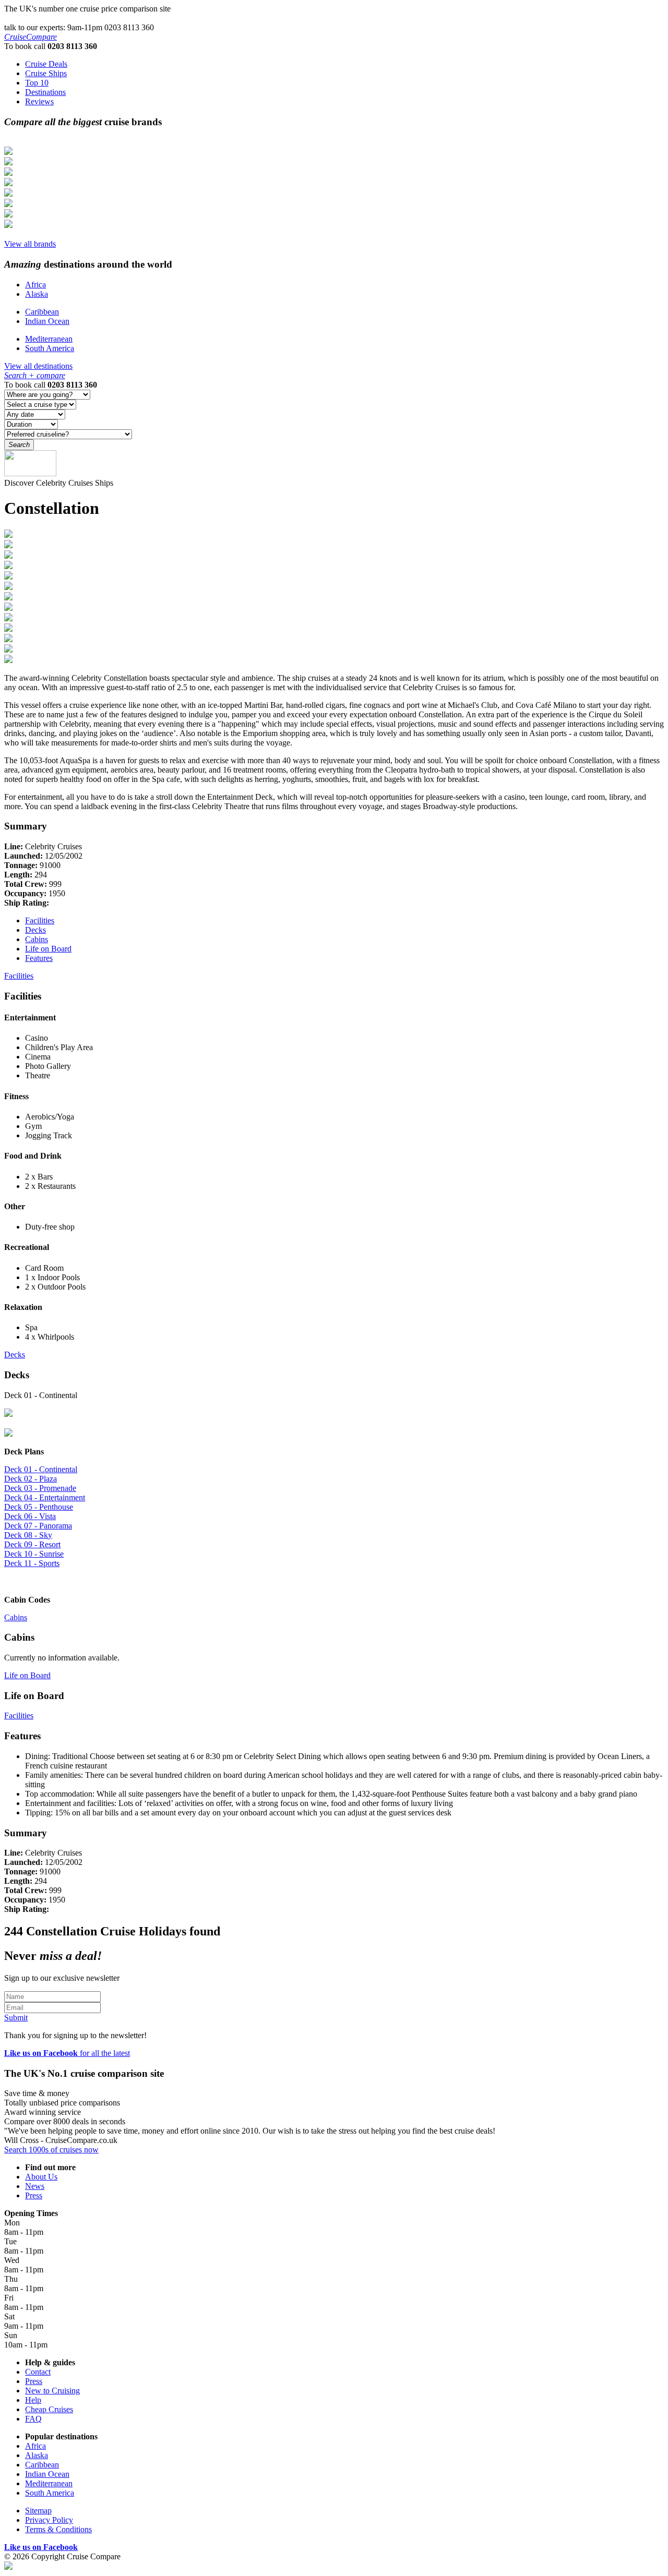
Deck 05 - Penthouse (39, 1507)
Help (33, 2400)
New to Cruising (52, 2391)
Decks (35, 930)
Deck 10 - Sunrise (34, 1554)
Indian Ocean (47, 321)
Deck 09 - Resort (32, 1544)
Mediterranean (49, 339)
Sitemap (38, 2511)
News (35, 2186)
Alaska (37, 294)
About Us (41, 2177)
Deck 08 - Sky (28, 1535)
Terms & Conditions (58, 2529)
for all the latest (67, 2053)
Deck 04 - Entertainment (45, 1497)
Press (34, 2195)
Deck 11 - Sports (32, 1563)
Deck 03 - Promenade (40, 1488)
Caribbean (42, 312)
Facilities (40, 920)
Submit (16, 2018)
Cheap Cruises (49, 2409)
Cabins (37, 939)
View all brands (30, 244)
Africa (35, 285)
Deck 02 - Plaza (31, 1479)
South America (50, 348)
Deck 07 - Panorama (38, 1526)
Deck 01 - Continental (41, 1469)
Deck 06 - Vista (30, 1516)
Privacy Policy (49, 2520)
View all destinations (38, 366)
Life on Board (48, 949)
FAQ (33, 2419)
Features (39, 958)
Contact (38, 2372)
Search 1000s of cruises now (51, 2150)
